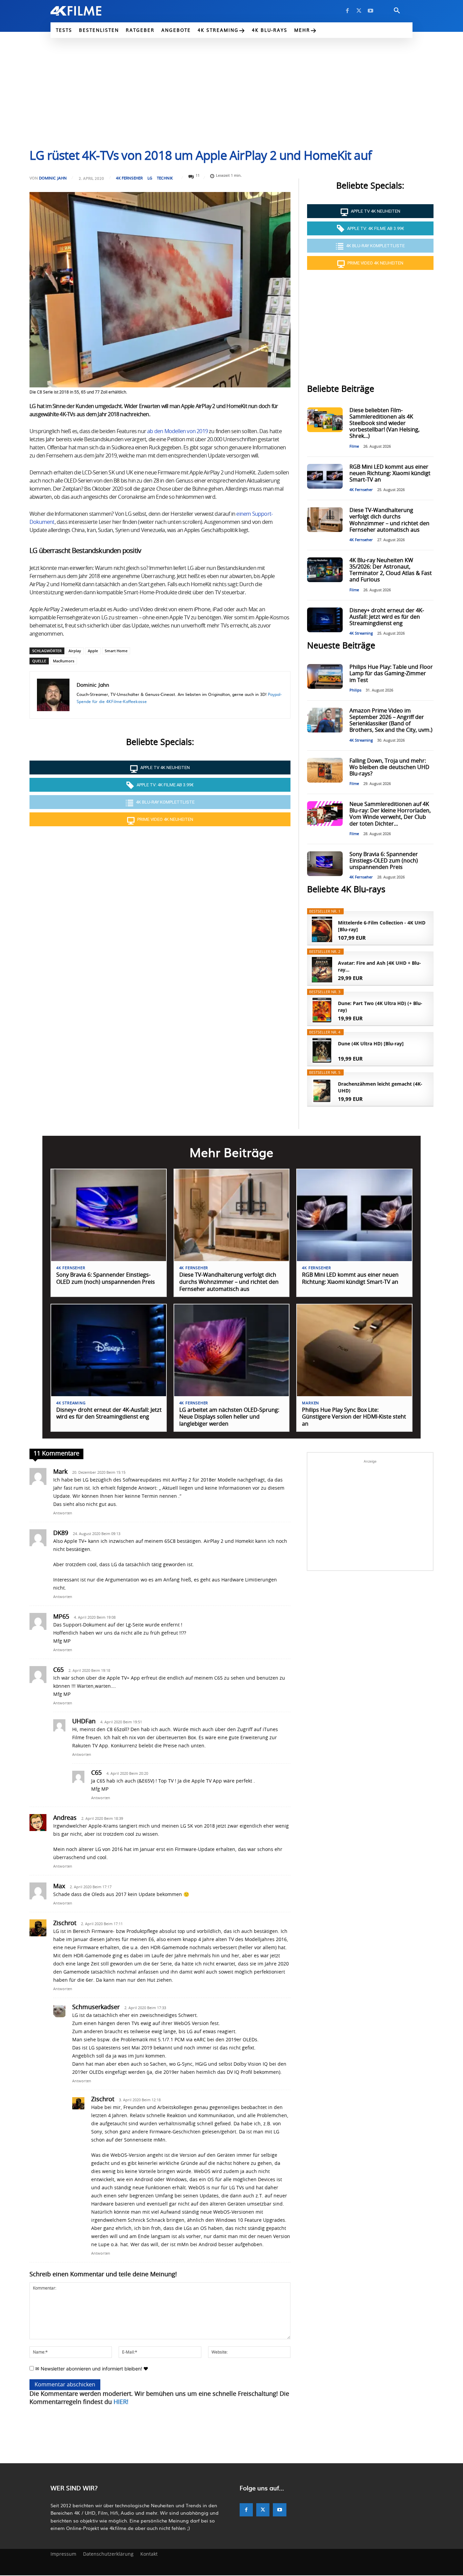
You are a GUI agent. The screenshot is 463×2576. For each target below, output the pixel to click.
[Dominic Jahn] (53, 695)
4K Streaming (361, 633)
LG (150, 178)
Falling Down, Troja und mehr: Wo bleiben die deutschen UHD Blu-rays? (389, 767)
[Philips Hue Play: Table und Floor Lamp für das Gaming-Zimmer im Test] (325, 676)
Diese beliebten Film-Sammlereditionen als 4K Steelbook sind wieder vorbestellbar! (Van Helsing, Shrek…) (385, 423)
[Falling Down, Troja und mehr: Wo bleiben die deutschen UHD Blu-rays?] (325, 770)
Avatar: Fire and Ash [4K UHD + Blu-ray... (379, 966)
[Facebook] (347, 11)
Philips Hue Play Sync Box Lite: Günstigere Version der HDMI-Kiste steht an (354, 1417)
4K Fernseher (129, 178)
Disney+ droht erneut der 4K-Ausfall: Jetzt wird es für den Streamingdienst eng (387, 617)
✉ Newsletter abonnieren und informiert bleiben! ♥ (91, 2369)
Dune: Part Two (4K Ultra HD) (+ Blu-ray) (380, 1007)
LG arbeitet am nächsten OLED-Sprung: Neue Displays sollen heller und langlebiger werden (229, 1417)
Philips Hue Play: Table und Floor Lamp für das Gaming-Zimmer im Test (391, 674)
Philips (355, 690)
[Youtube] (370, 11)
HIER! (121, 2402)
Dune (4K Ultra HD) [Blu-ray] (371, 1044)
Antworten (63, 1513)
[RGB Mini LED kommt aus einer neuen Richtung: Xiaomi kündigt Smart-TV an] (325, 476)
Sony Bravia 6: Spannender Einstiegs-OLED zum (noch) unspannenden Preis (384, 861)
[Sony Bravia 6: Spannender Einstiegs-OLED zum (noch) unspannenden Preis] (325, 864)
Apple (93, 651)
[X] (359, 11)
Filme (354, 446)
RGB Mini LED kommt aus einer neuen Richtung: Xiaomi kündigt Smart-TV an (390, 473)
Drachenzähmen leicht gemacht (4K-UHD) (380, 1087)
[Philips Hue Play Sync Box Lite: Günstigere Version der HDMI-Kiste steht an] (354, 1350)
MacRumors (64, 661)
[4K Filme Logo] (86, 11)
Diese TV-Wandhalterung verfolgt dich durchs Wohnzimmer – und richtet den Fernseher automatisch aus (229, 1282)
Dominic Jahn (53, 178)
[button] (397, 11)
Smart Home (116, 651)
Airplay (75, 651)
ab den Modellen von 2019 (177, 431)
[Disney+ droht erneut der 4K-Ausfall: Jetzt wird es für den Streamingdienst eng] (325, 620)
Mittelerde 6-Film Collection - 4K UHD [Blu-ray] (382, 926)
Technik (165, 178)
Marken (310, 1403)
